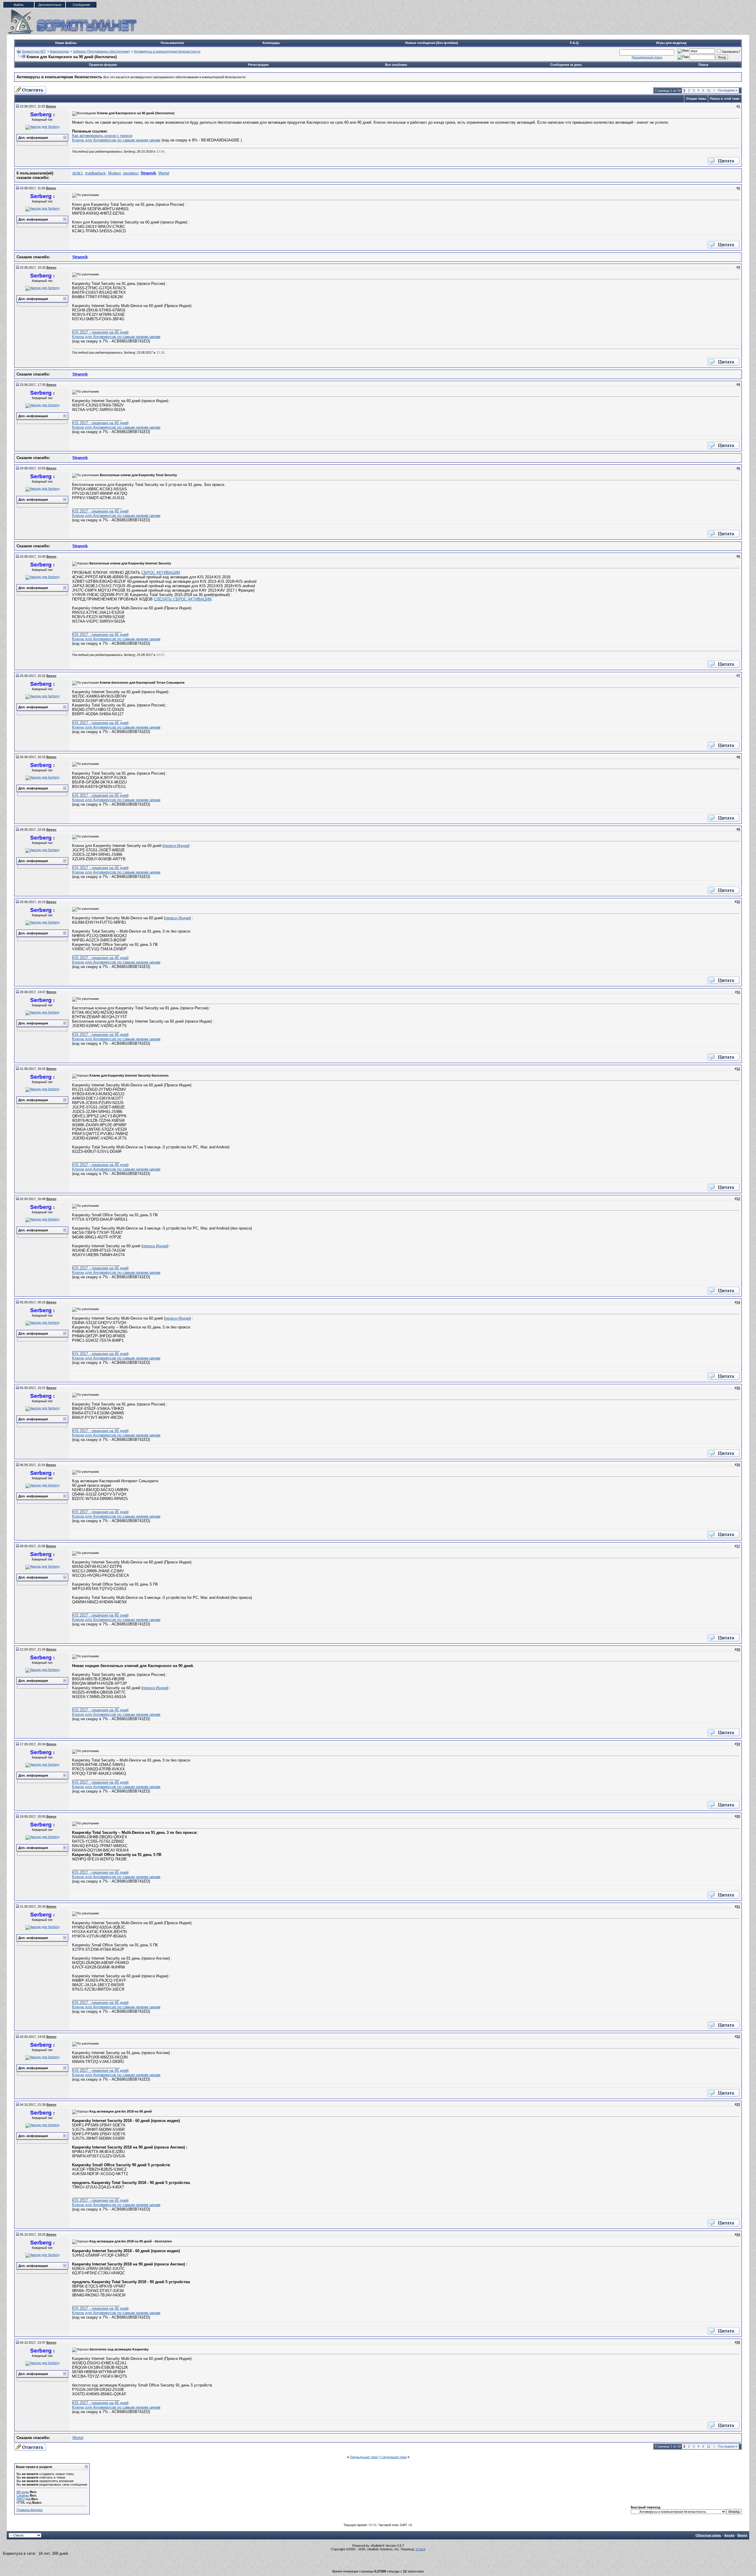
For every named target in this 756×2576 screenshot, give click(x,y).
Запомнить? (731, 52)
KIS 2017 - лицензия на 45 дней (100, 332)
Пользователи (172, 43)
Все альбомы (396, 65)
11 (709, 90)
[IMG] (21, 2499)
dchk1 (78, 173)
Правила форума (103, 65)
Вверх (742, 2535)
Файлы (19, 5)
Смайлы (23, 2495)
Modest (114, 173)
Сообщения (81, 5)
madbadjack (95, 173)
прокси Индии (176, 846)
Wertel (164, 173)
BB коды (23, 2492)
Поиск (703, 65)
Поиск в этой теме (725, 99)
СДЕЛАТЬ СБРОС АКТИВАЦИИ (183, 599)
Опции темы (696, 99)
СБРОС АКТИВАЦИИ (161, 573)
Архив (729, 2535)
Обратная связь (708, 2535)
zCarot (420, 2549)
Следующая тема (394, 2457)
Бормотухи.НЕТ (34, 51)
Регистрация (258, 65)
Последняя (728, 90)
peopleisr (131, 173)
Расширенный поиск (647, 57)
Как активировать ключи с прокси (102, 136)
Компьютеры (60, 51)
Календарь (271, 43)
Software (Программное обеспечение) (101, 51)
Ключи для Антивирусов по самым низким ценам (116, 140)
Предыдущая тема (364, 2457)
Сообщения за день (566, 65)
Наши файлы (66, 43)
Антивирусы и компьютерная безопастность (167, 51)
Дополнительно (50, 5)
